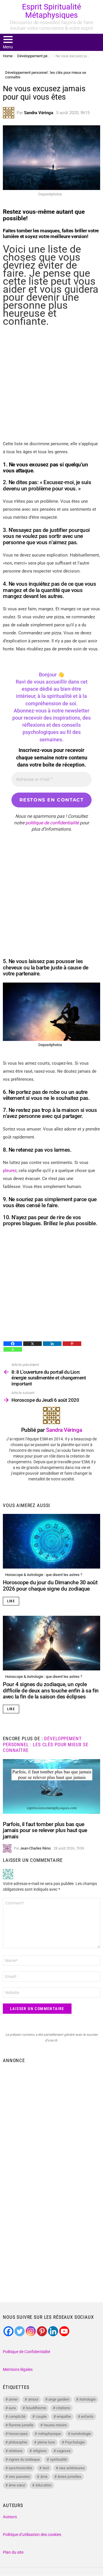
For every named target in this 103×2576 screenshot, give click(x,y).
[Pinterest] (72, 1344)
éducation (43, 2485)
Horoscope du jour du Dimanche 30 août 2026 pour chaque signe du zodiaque (50, 1585)
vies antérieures (72, 2468)
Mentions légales (18, 2369)
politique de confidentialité (52, 823)
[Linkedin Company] (53, 2331)
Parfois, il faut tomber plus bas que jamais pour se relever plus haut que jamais (45, 1830)
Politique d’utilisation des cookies (32, 2535)
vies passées (19, 2477)
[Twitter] (20, 2331)
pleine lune (46, 2442)
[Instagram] (31, 2331)
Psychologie (75, 2442)
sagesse (64, 2451)
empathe (64, 2416)
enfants (87, 2416)
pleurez (10, 1171)
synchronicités (20, 2468)
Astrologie (87, 2399)
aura (12, 2408)
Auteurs (10, 2517)
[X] (32, 1344)
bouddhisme (36, 2408)
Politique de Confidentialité (26, 2352)
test (46, 2468)
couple (41, 2416)
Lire (11, 1601)
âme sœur (17, 2485)
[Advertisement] (51, 383)
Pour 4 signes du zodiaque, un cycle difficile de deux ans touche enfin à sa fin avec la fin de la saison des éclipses (51, 1690)
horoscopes (18, 2434)
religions (40, 2451)
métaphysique (49, 2434)
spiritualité (59, 2459)
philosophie (18, 2442)
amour (33, 2399)
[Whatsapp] (13, 1349)
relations (16, 2451)
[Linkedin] (52, 1344)
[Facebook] (13, 1344)
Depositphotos (50, 1045)
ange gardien (59, 2399)
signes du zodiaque (24, 2459)
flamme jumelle (21, 2425)
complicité (17, 2416)
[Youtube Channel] (64, 2331)
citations (63, 2408)
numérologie (81, 2434)
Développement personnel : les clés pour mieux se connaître (46, 1744)
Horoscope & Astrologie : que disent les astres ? (44, 1575)
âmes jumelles (69, 2477)
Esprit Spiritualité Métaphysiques (51, 11)
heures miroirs (55, 2425)
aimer (13, 2399)
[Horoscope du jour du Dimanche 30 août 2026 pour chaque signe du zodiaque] (51, 1541)
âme (44, 2477)
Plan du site (13, 2552)
